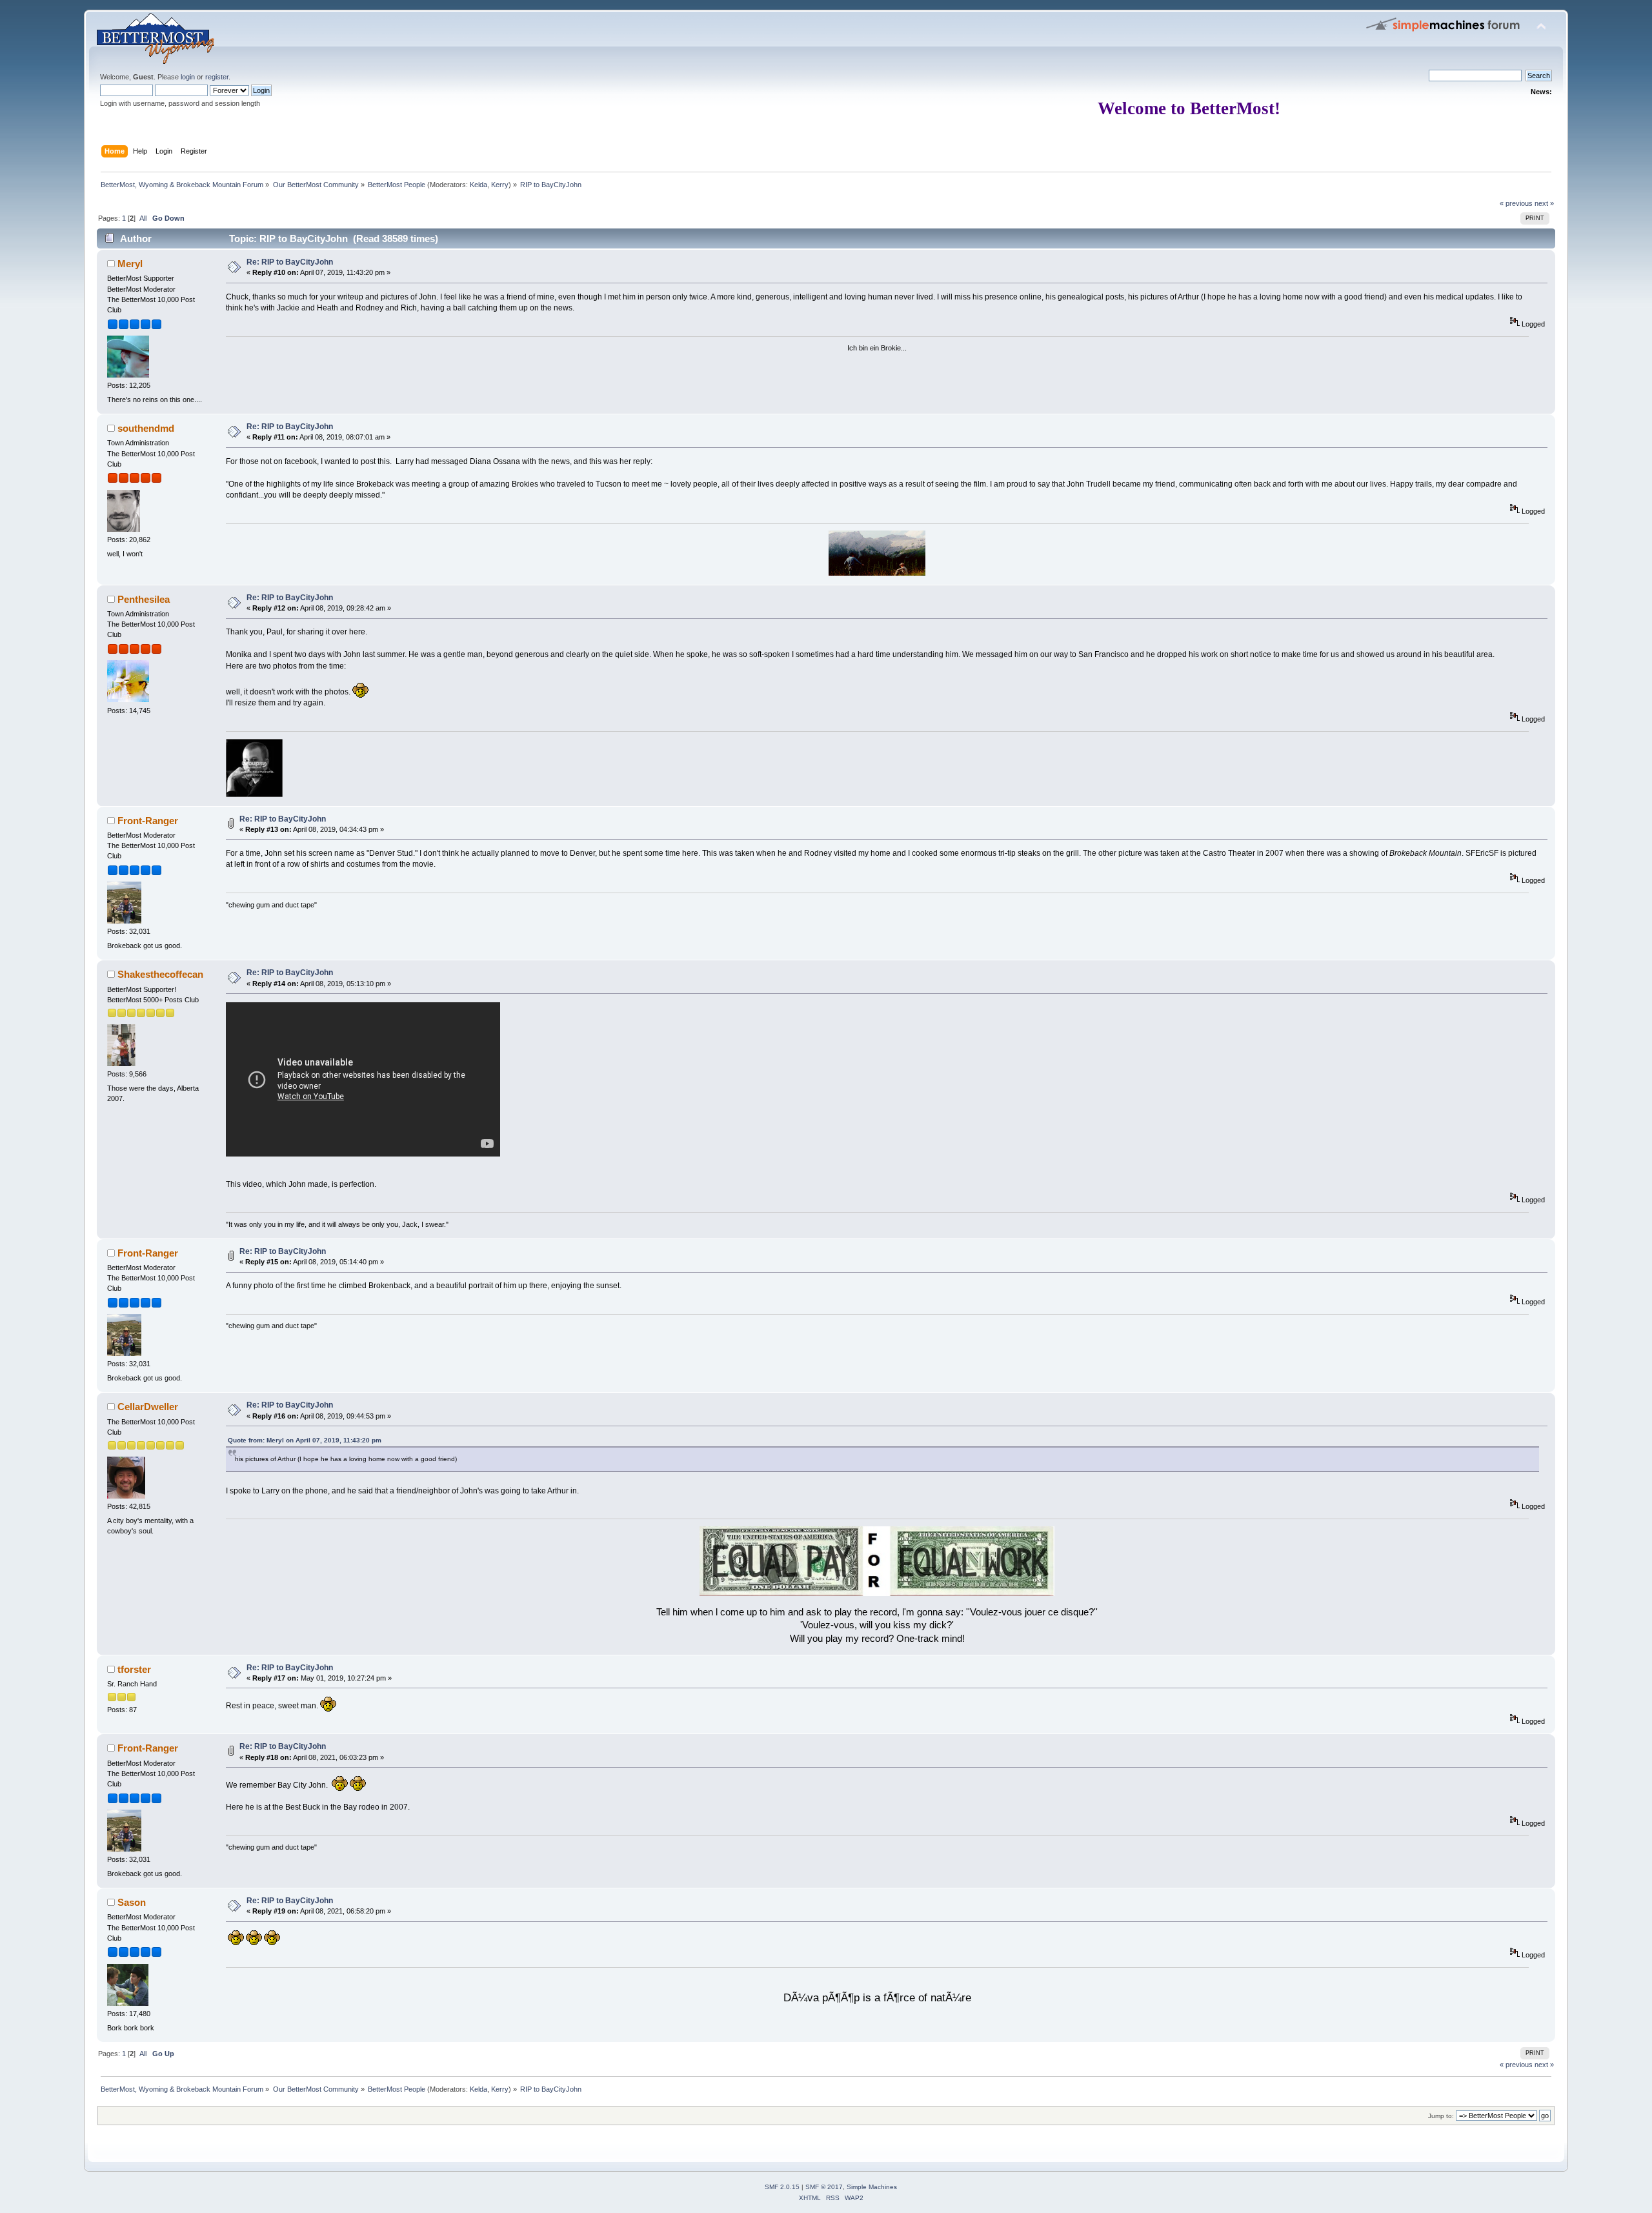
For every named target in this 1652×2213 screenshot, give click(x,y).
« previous (1516, 203)
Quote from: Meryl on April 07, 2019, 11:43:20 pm (305, 1440)
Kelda (478, 185)
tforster (134, 1669)
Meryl (130, 264)
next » (1544, 203)
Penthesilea (144, 599)
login (188, 77)
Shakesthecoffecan (160, 974)
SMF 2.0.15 (782, 2187)
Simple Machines (872, 2187)
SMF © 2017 (824, 2187)
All (143, 218)
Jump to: (1441, 2116)
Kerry (500, 185)
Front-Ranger (148, 821)
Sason (132, 1902)
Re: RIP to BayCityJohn (290, 262)
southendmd (146, 428)
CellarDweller (148, 1407)
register (217, 77)
